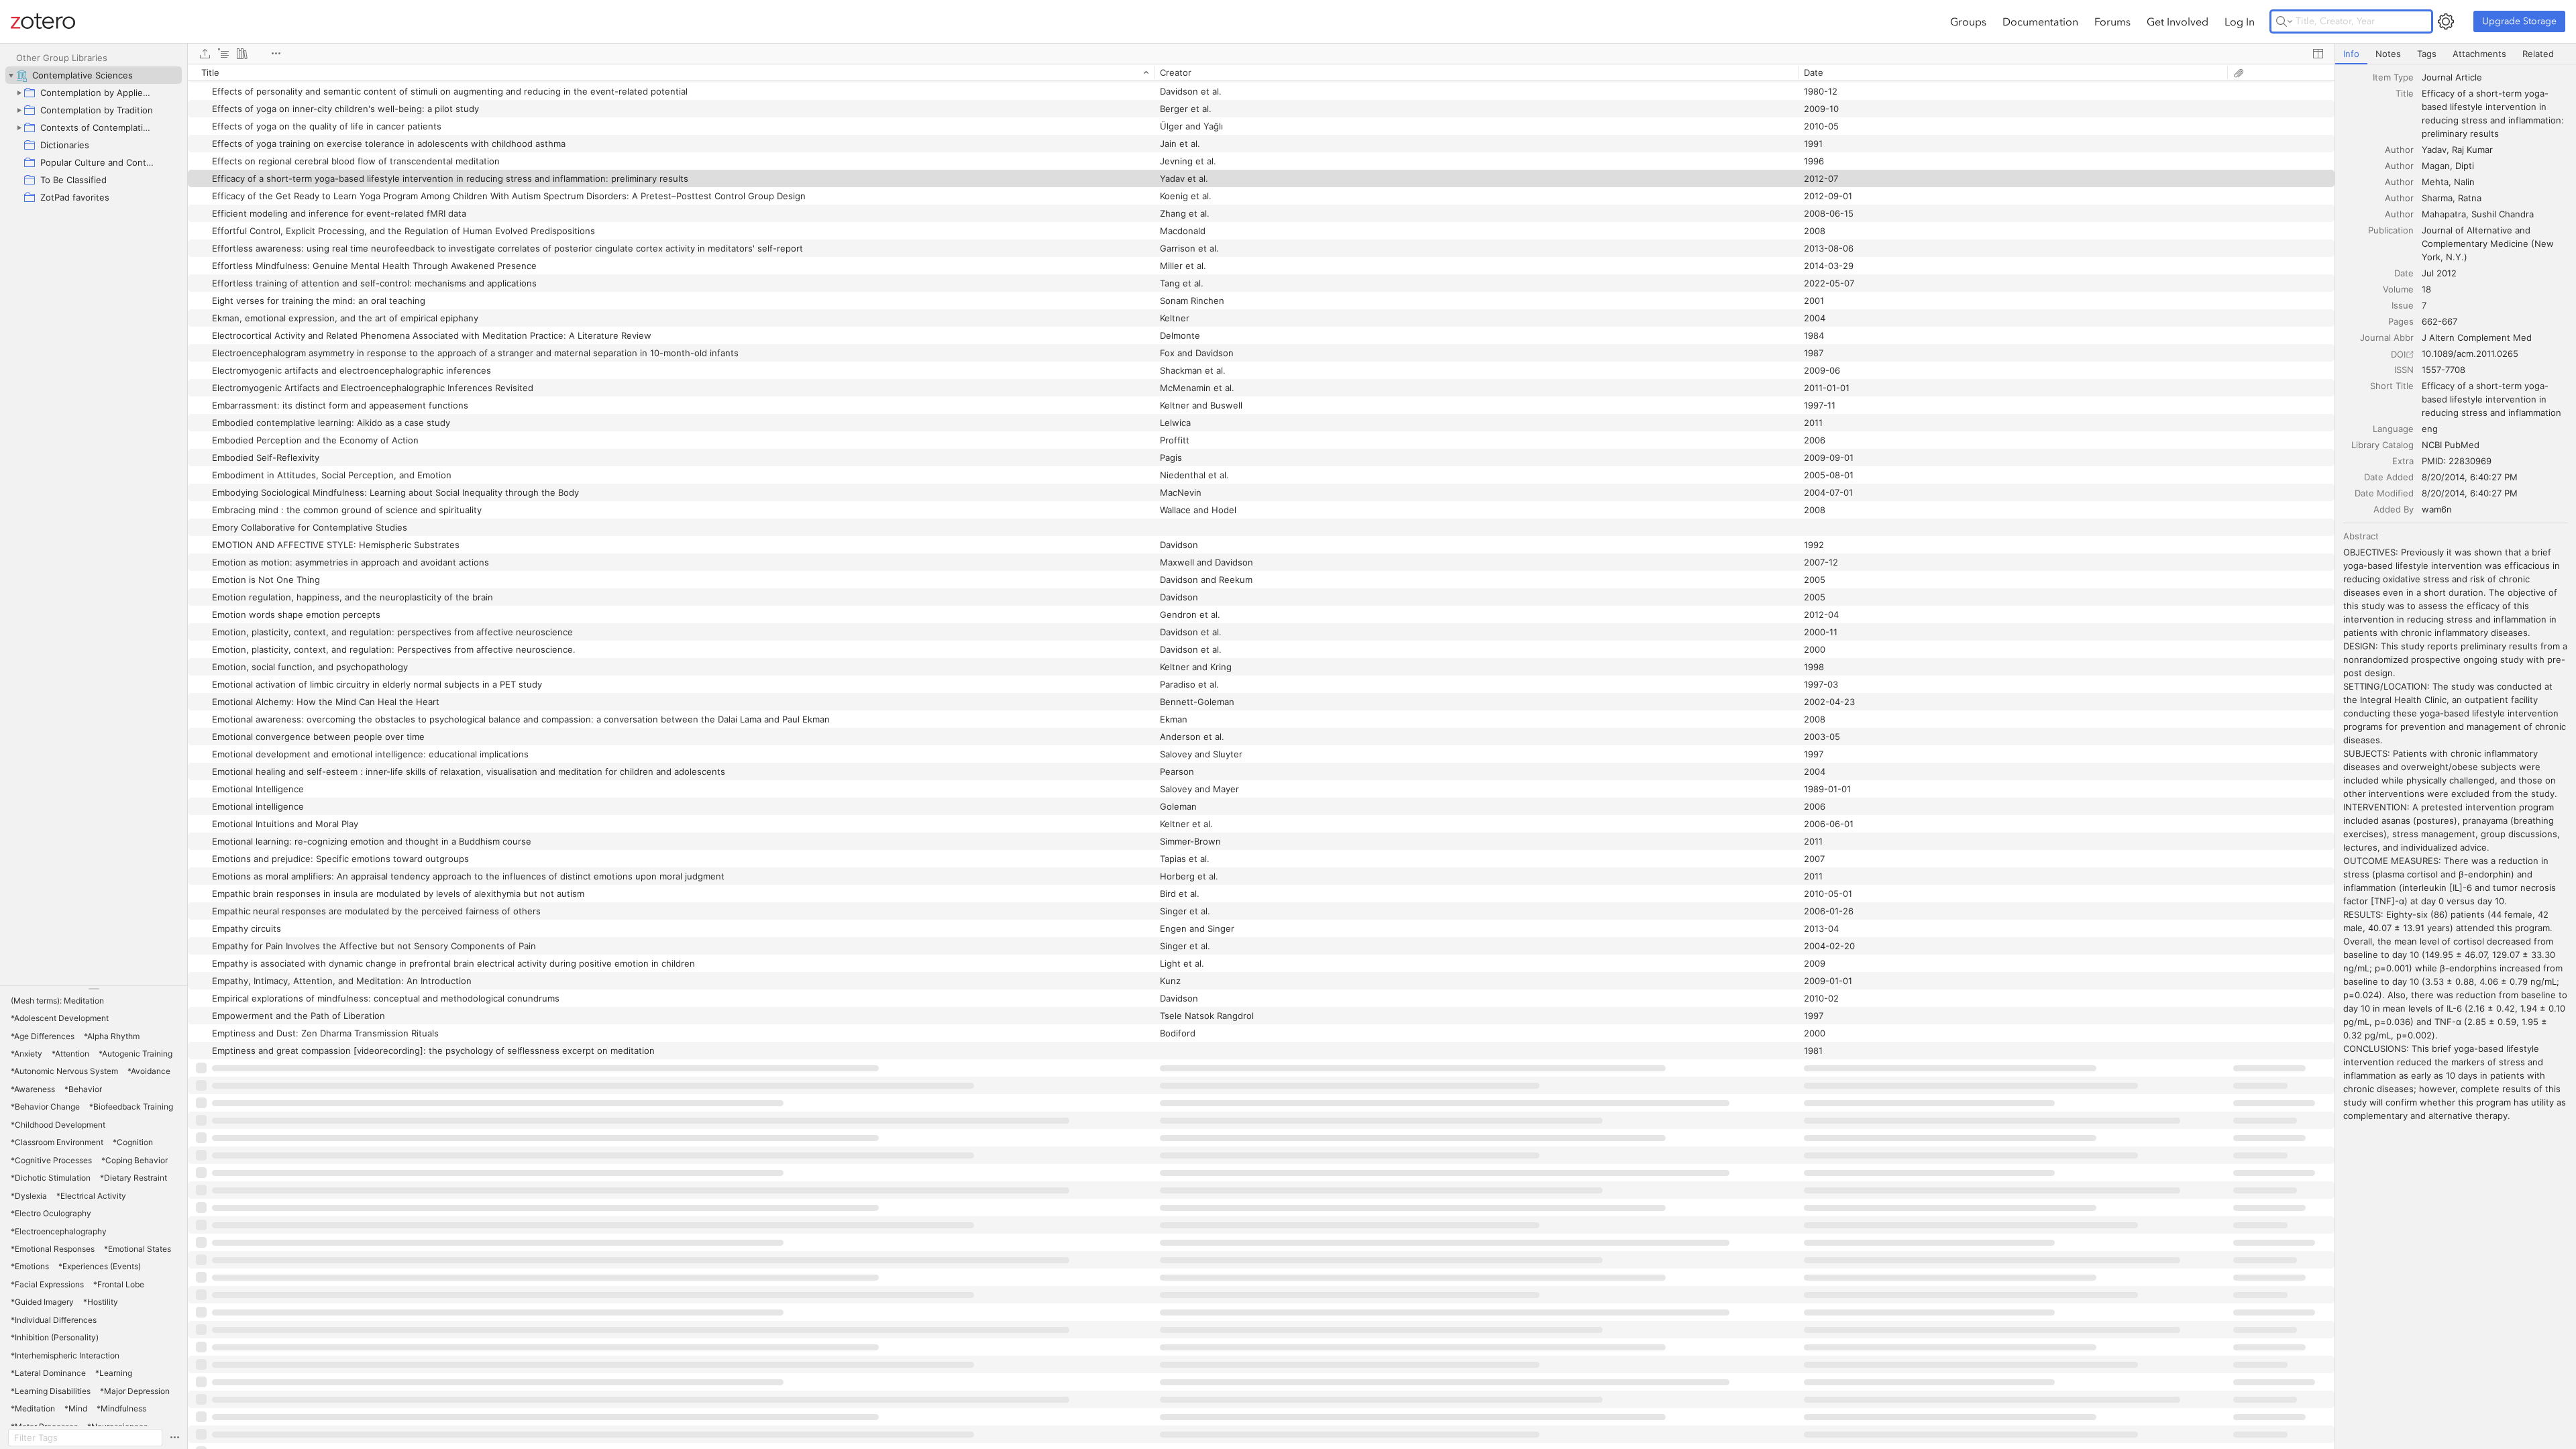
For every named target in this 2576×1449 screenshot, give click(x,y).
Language (2393, 429)
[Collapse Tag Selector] (94, 989)
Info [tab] (2351, 54)
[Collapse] (11, 75)
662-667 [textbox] (2439, 321)
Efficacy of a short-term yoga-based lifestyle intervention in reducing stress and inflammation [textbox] (2491, 399)
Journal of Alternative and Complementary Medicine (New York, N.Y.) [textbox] (2489, 244)
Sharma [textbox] (2437, 198)
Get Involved (2178, 21)
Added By (2394, 509)
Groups (1968, 21)
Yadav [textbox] (2434, 150)
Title (2405, 93)
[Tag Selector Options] (174, 1438)
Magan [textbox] (2436, 166)
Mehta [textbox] (2435, 182)
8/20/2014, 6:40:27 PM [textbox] (2470, 477)
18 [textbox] (2426, 289)
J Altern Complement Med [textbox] (2477, 337)
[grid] (1261, 756)
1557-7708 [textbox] (2444, 370)
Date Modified (2384, 493)
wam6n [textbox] (2437, 509)
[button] (57, 1001)
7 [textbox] (2424, 305)
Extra (2403, 461)
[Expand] (19, 93)
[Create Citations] (223, 54)
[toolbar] (1261, 54)
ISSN (2404, 370)
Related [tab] (2538, 54)
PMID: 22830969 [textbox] (2457, 461)
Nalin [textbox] (2464, 182)
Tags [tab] (2427, 54)
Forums (2112, 21)
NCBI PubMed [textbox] (2451, 445)
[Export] (205, 54)
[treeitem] (94, 75)
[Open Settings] (2446, 21)
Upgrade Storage (2519, 21)
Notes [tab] (2388, 54)
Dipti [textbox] (2465, 166)
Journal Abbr (2387, 337)
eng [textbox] (2430, 429)
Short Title (2392, 386)
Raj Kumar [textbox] (2472, 150)
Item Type (2393, 77)
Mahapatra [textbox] (2444, 214)
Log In (2240, 21)
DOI (2398, 354)
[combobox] (2495, 77)
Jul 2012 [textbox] (2439, 273)
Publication (2391, 230)
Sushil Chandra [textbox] (2503, 214)
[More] (276, 54)
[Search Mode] (2284, 21)
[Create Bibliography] (242, 54)
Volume (2398, 289)
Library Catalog (2382, 445)
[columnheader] (671, 72)
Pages (2401, 321)
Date (2404, 273)
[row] (1261, 72)
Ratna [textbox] (2470, 198)
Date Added (2389, 477)
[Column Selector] (2318, 54)
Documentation (2040, 21)
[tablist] (2456, 54)
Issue (2403, 305)
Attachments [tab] (2479, 54)
